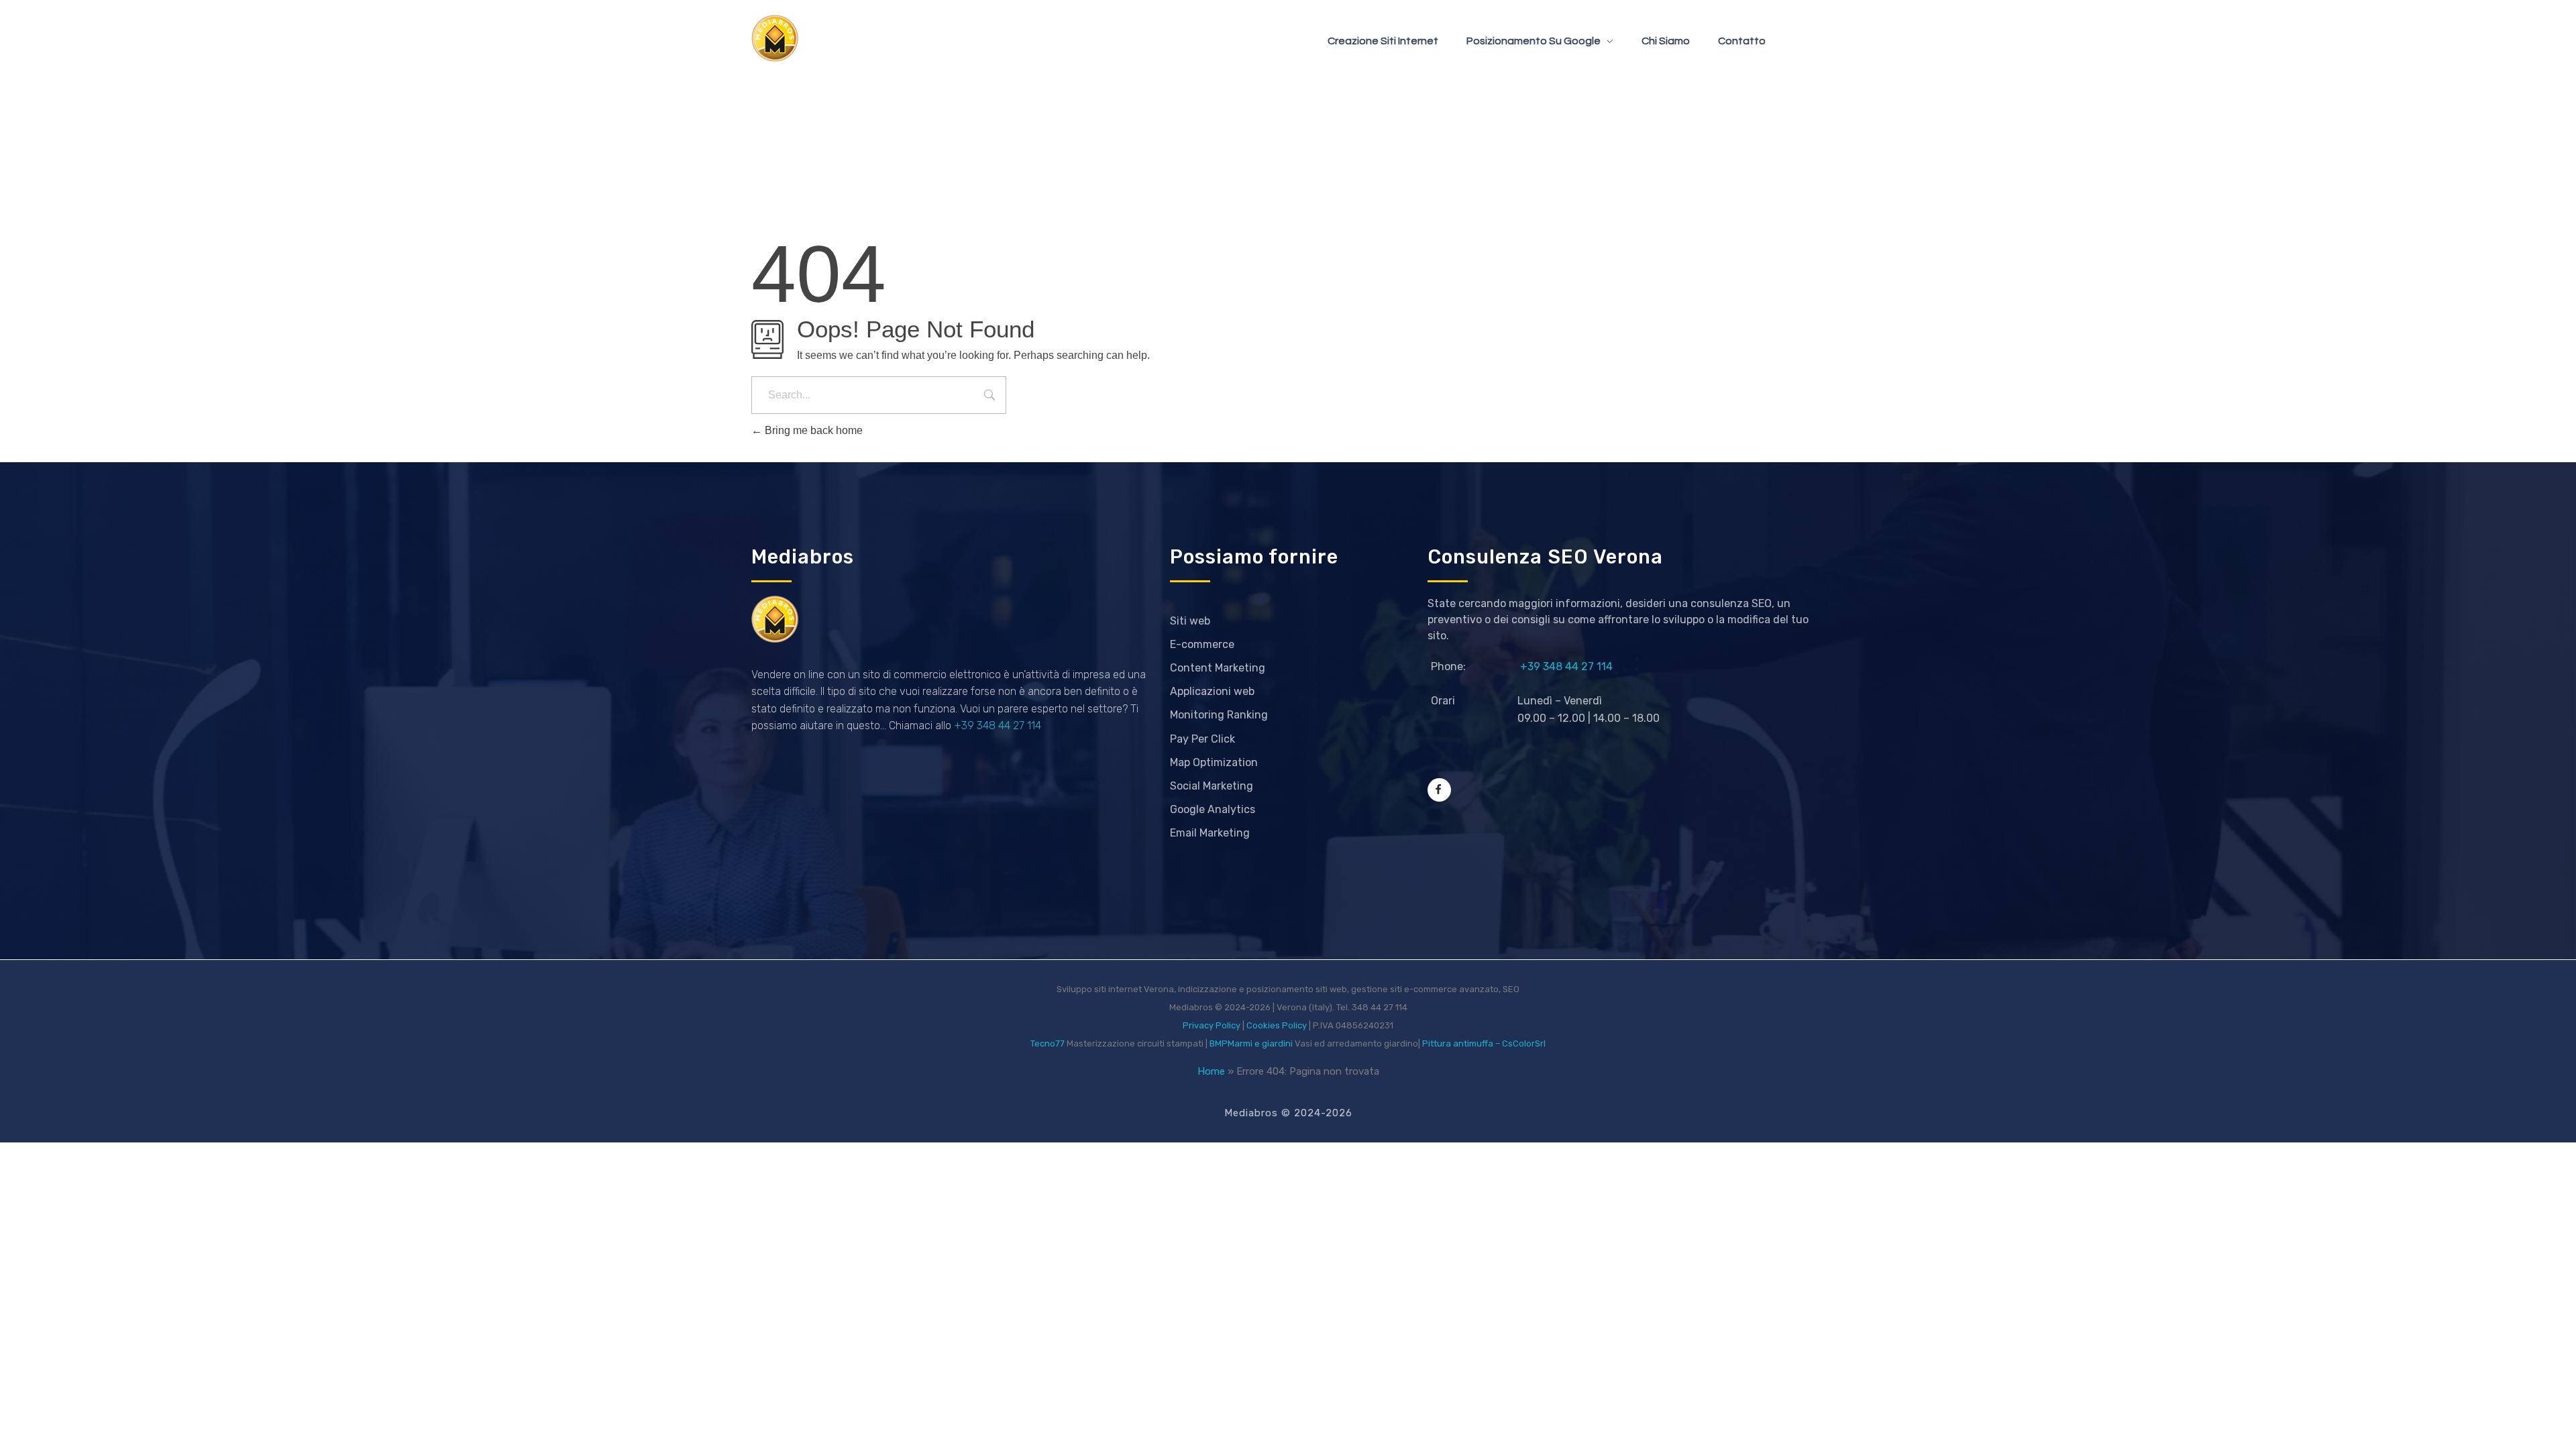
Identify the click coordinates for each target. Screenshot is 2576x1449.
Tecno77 (1048, 1043)
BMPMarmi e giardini (1251, 1043)
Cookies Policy (1277, 1025)
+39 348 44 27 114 (998, 726)
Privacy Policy (1212, 1025)
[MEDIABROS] (775, 38)
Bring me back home (812, 430)
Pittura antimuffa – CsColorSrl (1484, 1043)
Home (1211, 1071)
